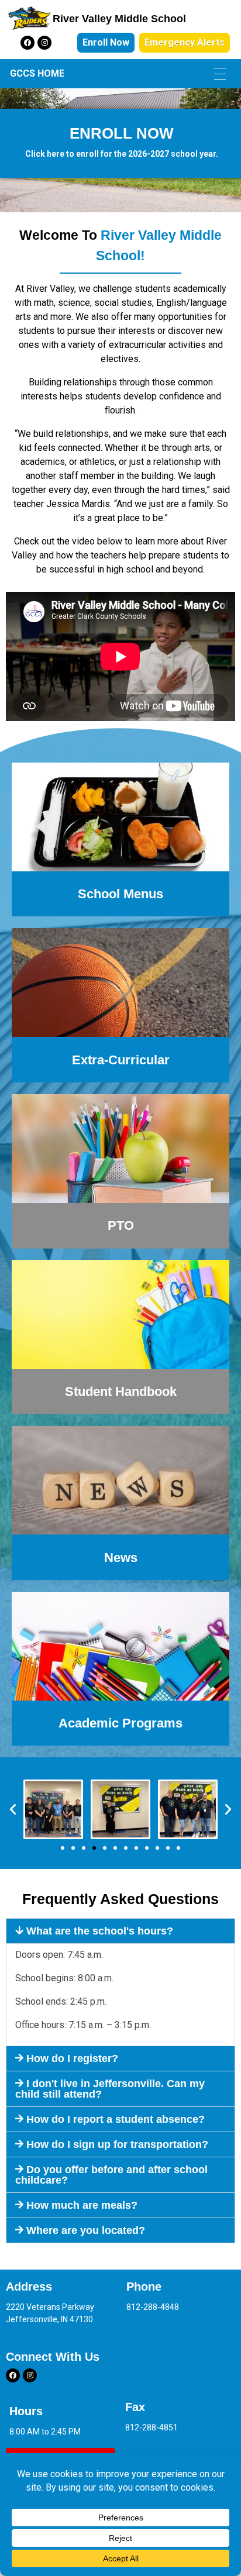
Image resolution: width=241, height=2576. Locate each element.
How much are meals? (82, 2205)
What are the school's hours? (100, 1931)
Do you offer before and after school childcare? (111, 2175)
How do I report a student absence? (116, 2119)
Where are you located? (86, 2230)
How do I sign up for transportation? (117, 2144)
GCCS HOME (37, 73)
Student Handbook (121, 1392)
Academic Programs (120, 1723)
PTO (121, 1225)
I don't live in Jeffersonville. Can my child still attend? (110, 2089)
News (121, 1558)
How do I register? (72, 2058)
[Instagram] (44, 43)
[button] (13, 1809)
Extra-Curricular (121, 1060)
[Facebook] (27, 43)
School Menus (120, 894)
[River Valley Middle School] (29, 19)
